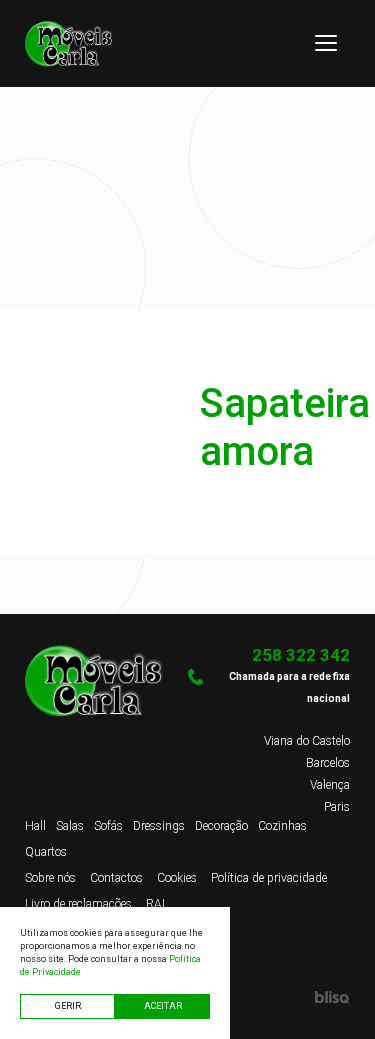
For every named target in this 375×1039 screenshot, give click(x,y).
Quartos (46, 852)
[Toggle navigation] (326, 43)
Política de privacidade (269, 878)
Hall (35, 826)
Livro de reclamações (78, 904)
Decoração (221, 826)
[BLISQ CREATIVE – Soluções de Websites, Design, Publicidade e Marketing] (269, 997)
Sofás (108, 826)
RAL (157, 904)
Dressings (159, 826)
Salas (70, 826)
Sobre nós (50, 878)
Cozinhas (282, 826)
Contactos (116, 878)
